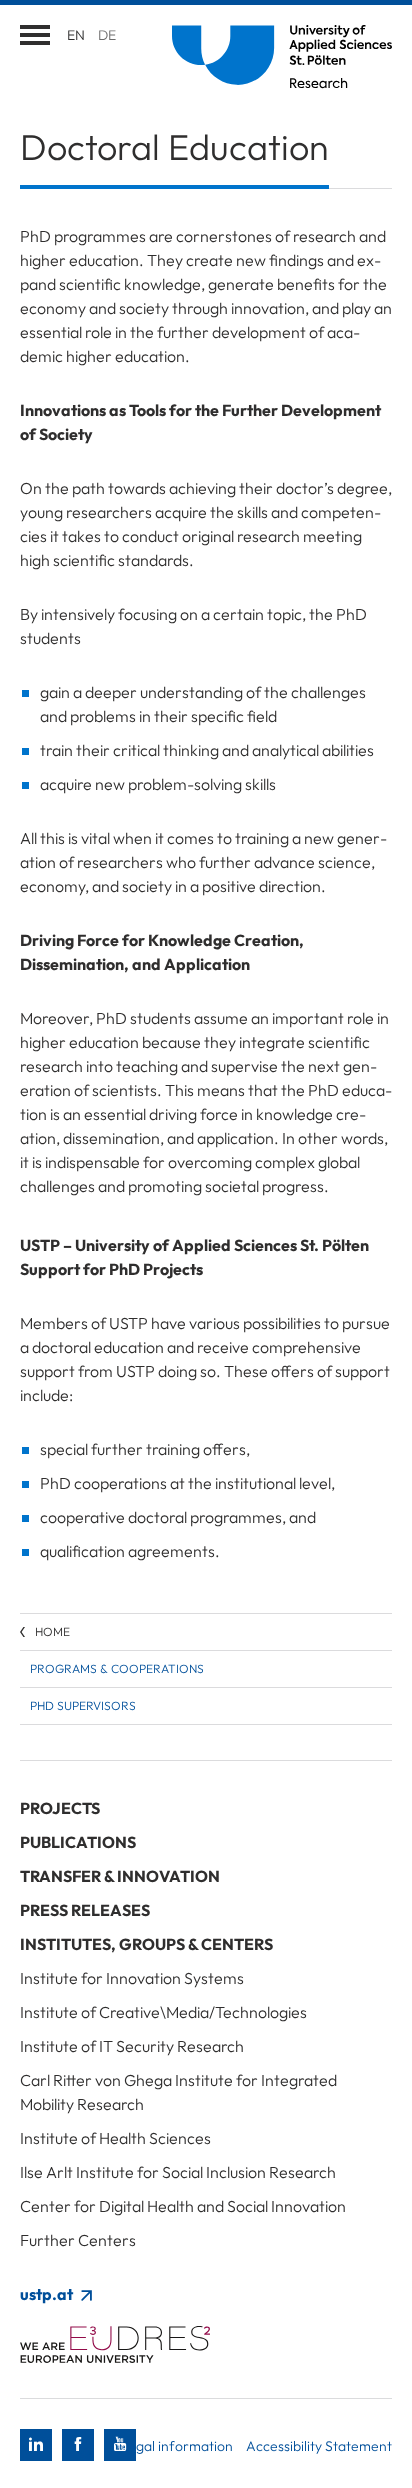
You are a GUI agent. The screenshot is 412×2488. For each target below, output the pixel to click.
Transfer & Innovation (120, 1876)
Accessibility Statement (319, 2446)
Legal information (176, 2446)
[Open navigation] (35, 35)
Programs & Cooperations (117, 1668)
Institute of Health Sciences (115, 2138)
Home (52, 1631)
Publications (78, 1842)
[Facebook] (78, 2445)
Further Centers (78, 2240)
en (76, 35)
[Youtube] (120, 2445)
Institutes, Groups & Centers (146, 1944)
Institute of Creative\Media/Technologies (163, 2012)
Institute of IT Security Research (132, 2046)
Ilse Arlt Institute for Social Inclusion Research (178, 2172)
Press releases (85, 1910)
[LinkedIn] (36, 2445)
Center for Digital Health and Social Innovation (183, 2206)
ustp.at (48, 2294)
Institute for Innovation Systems (132, 1978)
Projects (60, 1808)
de (107, 35)
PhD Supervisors (83, 1705)
